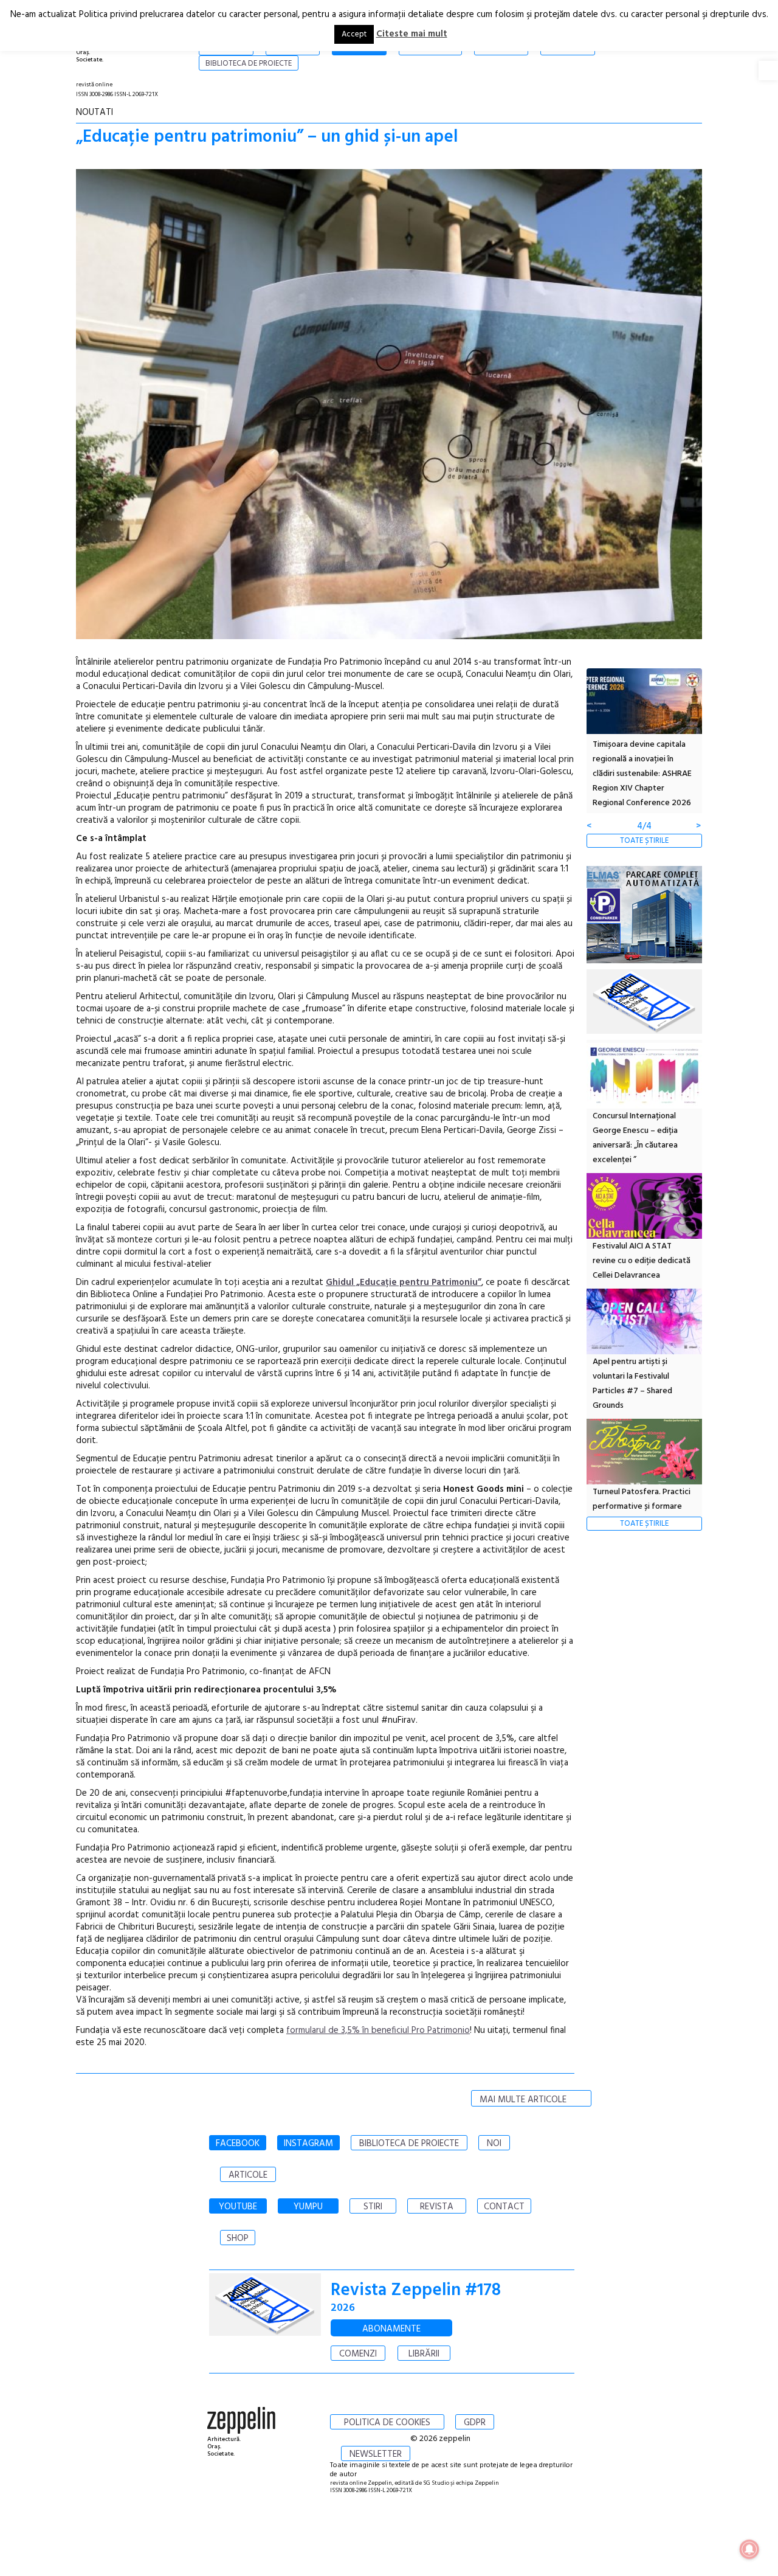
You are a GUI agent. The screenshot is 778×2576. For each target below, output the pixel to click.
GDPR (475, 2423)
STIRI (373, 2207)
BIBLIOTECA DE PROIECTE (409, 2144)
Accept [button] (354, 34)
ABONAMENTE (391, 2329)
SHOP (238, 2238)
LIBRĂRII (424, 2354)
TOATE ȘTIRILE (644, 841)
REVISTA (437, 2207)
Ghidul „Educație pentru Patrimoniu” (404, 1283)
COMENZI (358, 2354)
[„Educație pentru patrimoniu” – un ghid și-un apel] (389, 407)
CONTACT (504, 2207)
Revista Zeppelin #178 (416, 2290)
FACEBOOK (238, 2144)
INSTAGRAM (308, 2144)
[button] (768, 71)
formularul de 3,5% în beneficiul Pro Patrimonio (378, 2031)
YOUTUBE (238, 2207)
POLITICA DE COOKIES (387, 2423)
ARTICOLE (248, 2175)
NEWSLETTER (376, 2454)
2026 (343, 2308)
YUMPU (308, 2207)
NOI (494, 2144)
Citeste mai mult (412, 34)
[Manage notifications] (749, 2549)
